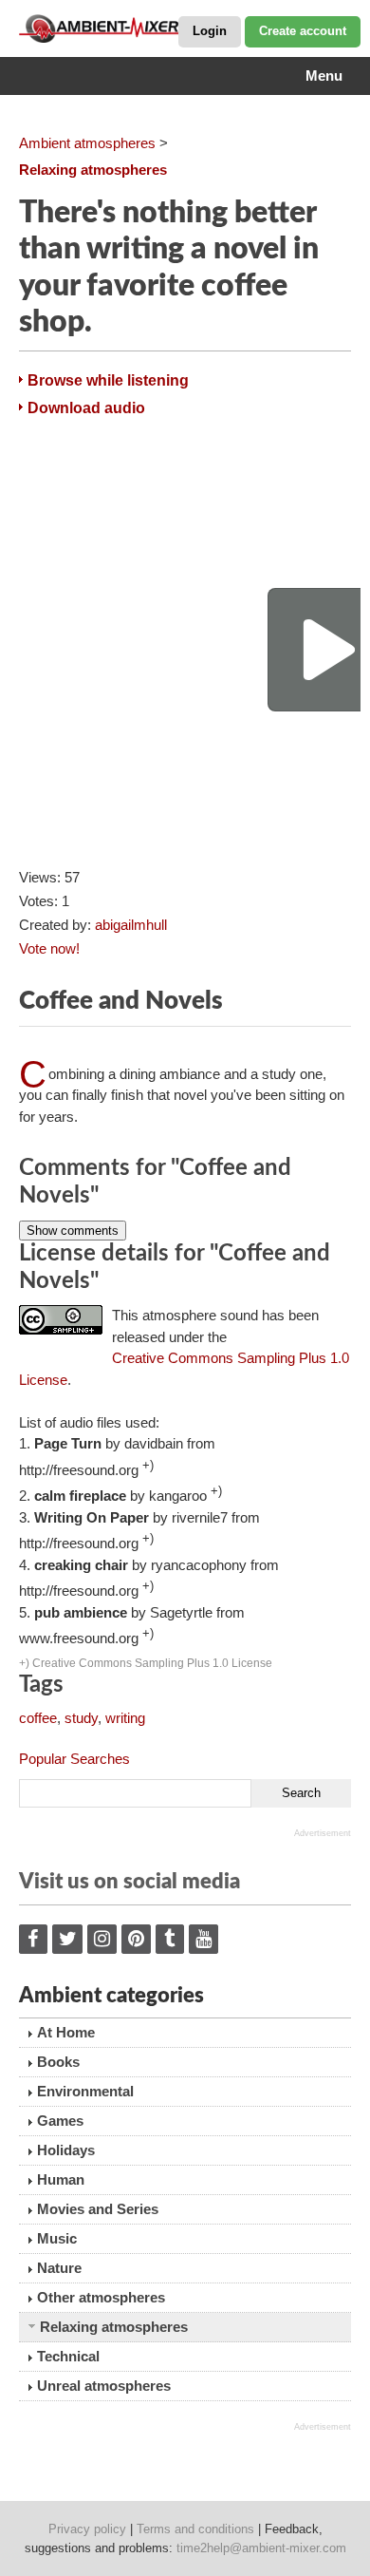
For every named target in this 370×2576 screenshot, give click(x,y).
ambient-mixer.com (114, 28)
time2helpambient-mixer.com (261, 2548)
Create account (303, 31)
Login (210, 31)
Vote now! (49, 948)
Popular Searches (74, 1759)
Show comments (73, 1231)
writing (125, 1718)
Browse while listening (108, 380)
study (81, 1718)
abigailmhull (131, 925)
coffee (38, 1718)
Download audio (86, 408)
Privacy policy (87, 2529)
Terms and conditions (195, 2529)
